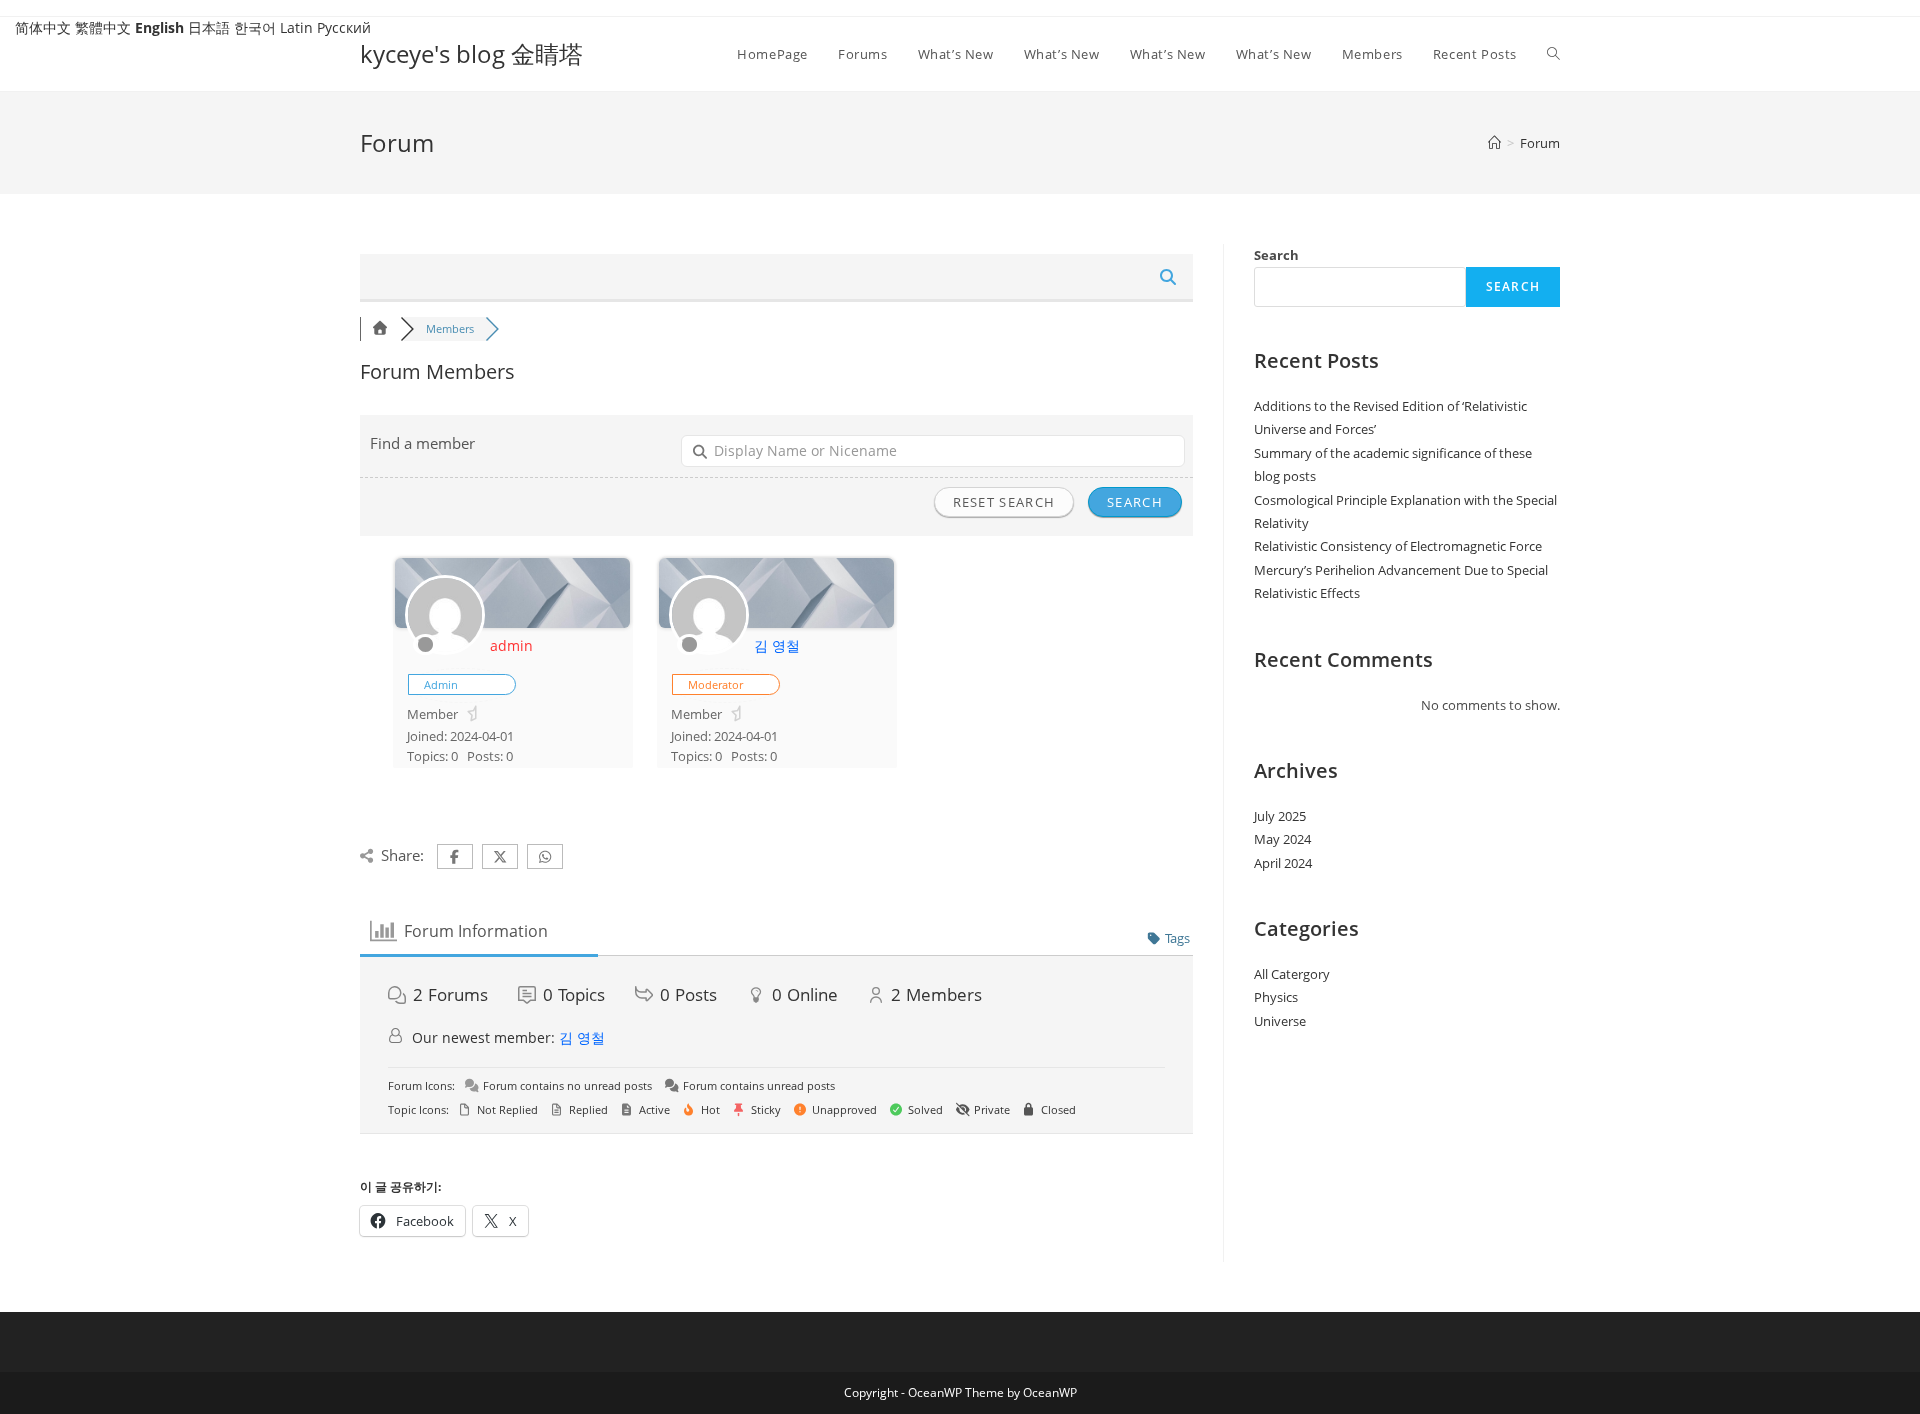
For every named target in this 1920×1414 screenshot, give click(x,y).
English (159, 27)
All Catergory (1292, 974)
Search (1276, 255)
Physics (1276, 997)
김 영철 (777, 645)
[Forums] (380, 328)
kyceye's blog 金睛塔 (471, 53)
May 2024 (1282, 839)
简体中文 (43, 27)
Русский (344, 27)
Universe (1280, 1021)
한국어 (255, 27)
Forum (1540, 143)
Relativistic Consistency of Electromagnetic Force (1398, 546)
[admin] (445, 650)
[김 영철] (709, 650)
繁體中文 (103, 27)
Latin (296, 27)
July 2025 (1280, 816)
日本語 (209, 27)
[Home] (1494, 143)
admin (511, 645)
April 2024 (1283, 863)
